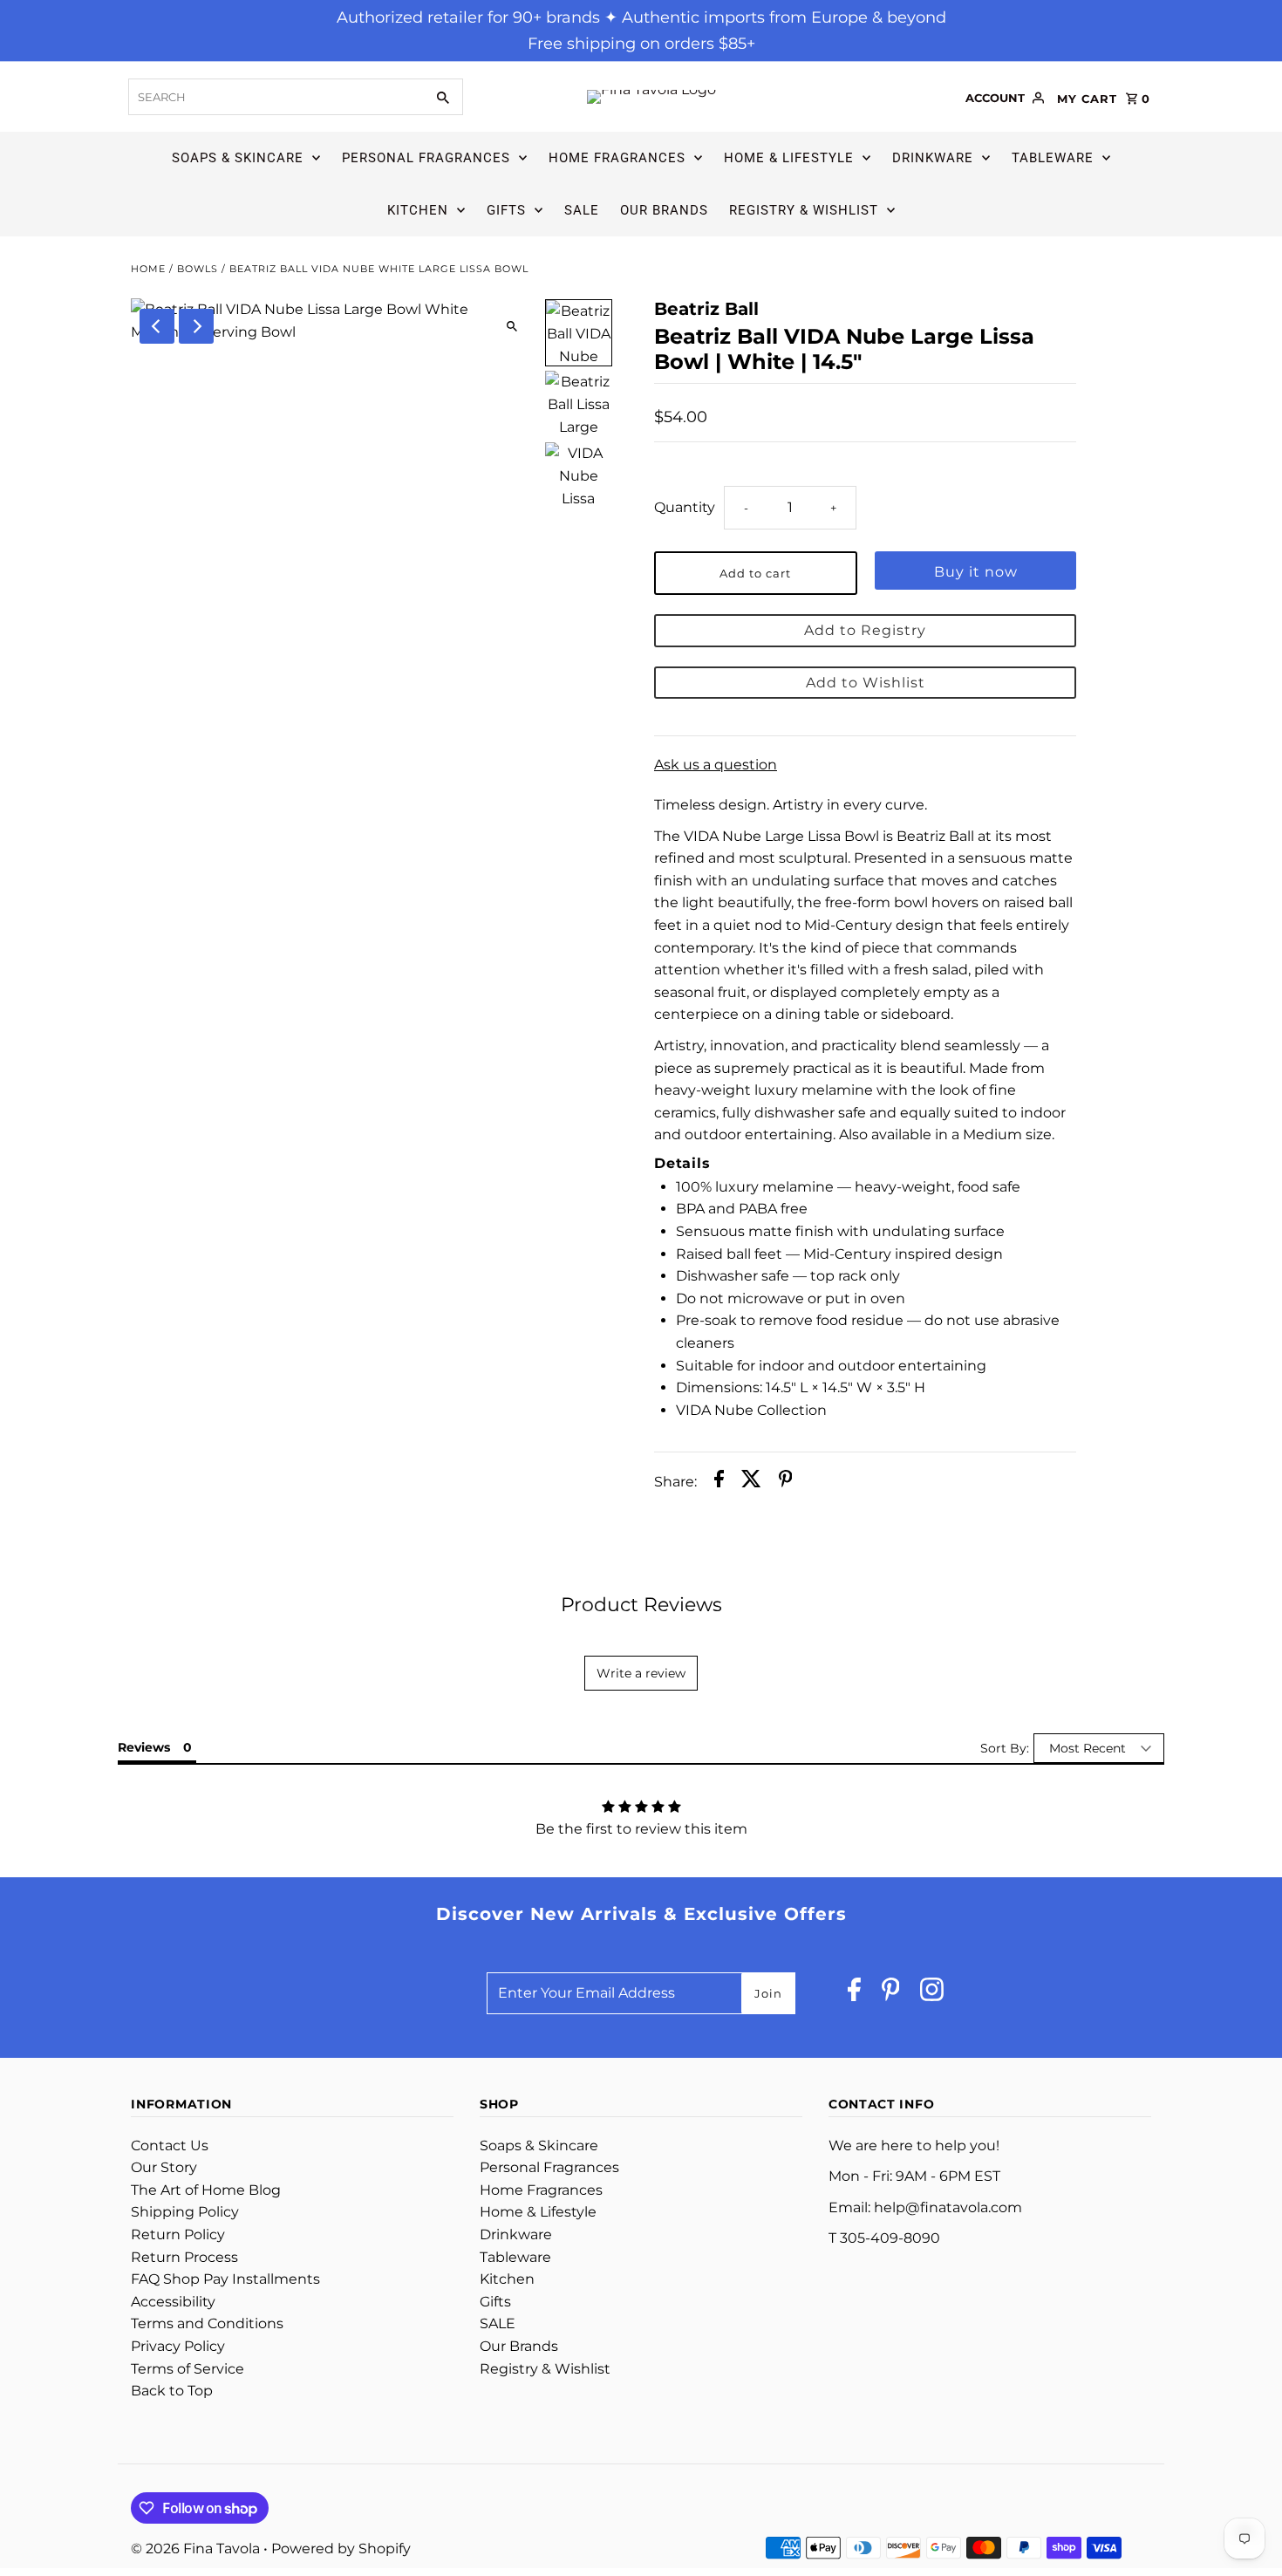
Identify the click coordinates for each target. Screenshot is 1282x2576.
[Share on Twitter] (751, 1482)
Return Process (184, 2257)
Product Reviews (641, 1605)
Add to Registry (865, 630)
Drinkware (933, 158)
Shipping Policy (185, 2212)
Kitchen (418, 210)
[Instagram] (932, 1994)
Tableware (1053, 158)
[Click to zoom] (512, 327)
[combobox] (275, 97)
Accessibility (173, 2302)
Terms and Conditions (207, 2323)
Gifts (506, 210)
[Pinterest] (891, 1994)
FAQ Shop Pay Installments (225, 2279)
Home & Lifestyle (789, 158)
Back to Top (172, 2391)
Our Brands (664, 210)
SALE (582, 210)
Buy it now (976, 572)
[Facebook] (854, 1994)
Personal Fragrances (426, 158)
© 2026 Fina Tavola (197, 2549)
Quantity (685, 507)
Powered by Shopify (341, 2549)
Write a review (641, 1673)
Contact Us (170, 2146)
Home (148, 269)
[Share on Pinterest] (786, 1482)
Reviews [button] (144, 1747)
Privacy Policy (178, 2346)
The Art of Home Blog (206, 2190)
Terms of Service (188, 2369)
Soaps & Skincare (238, 158)
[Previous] (157, 326)
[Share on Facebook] (719, 1482)
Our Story (164, 2167)
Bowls (198, 269)
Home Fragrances (617, 158)
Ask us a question (716, 765)
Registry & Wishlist (804, 210)
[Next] (196, 326)
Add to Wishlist (866, 683)
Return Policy (178, 2234)
